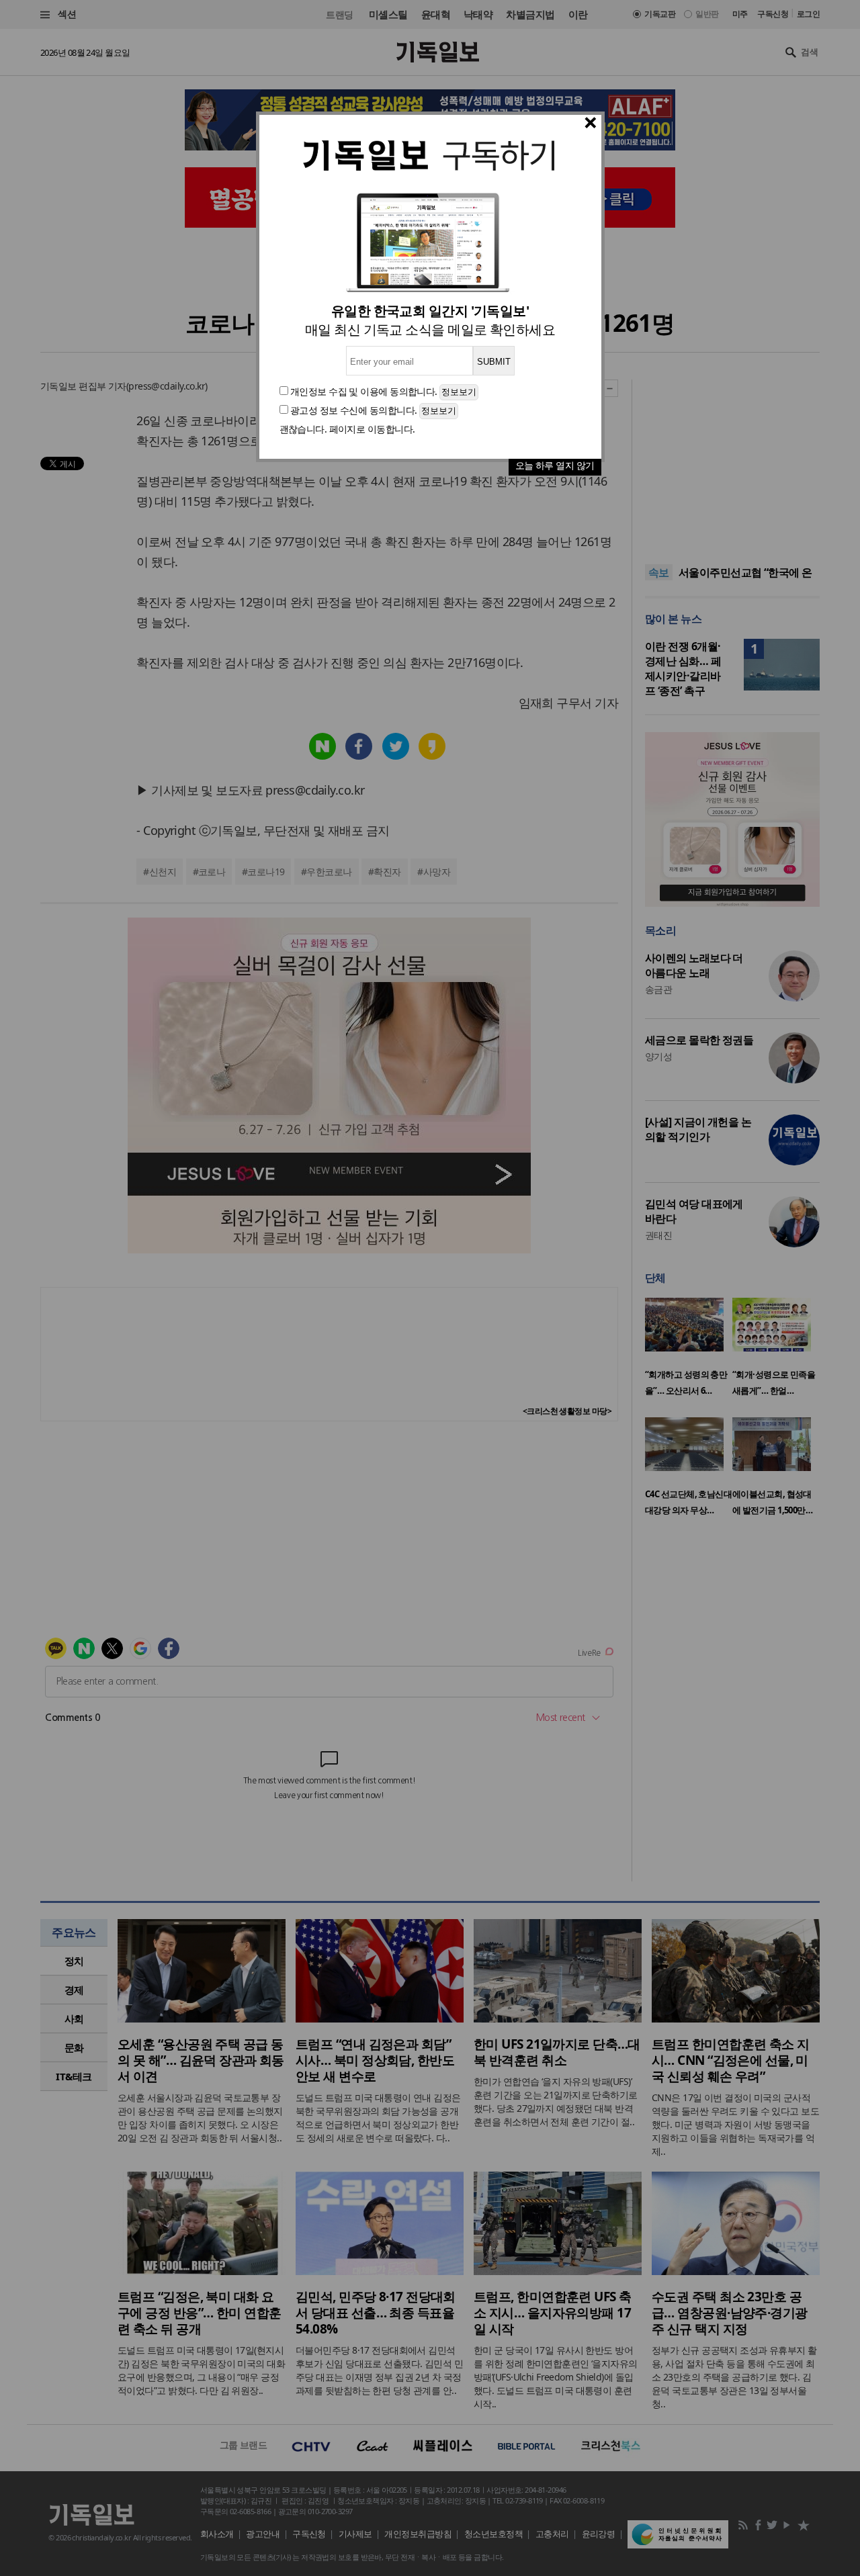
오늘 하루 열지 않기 (555, 465)
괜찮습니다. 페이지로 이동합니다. (347, 429)
